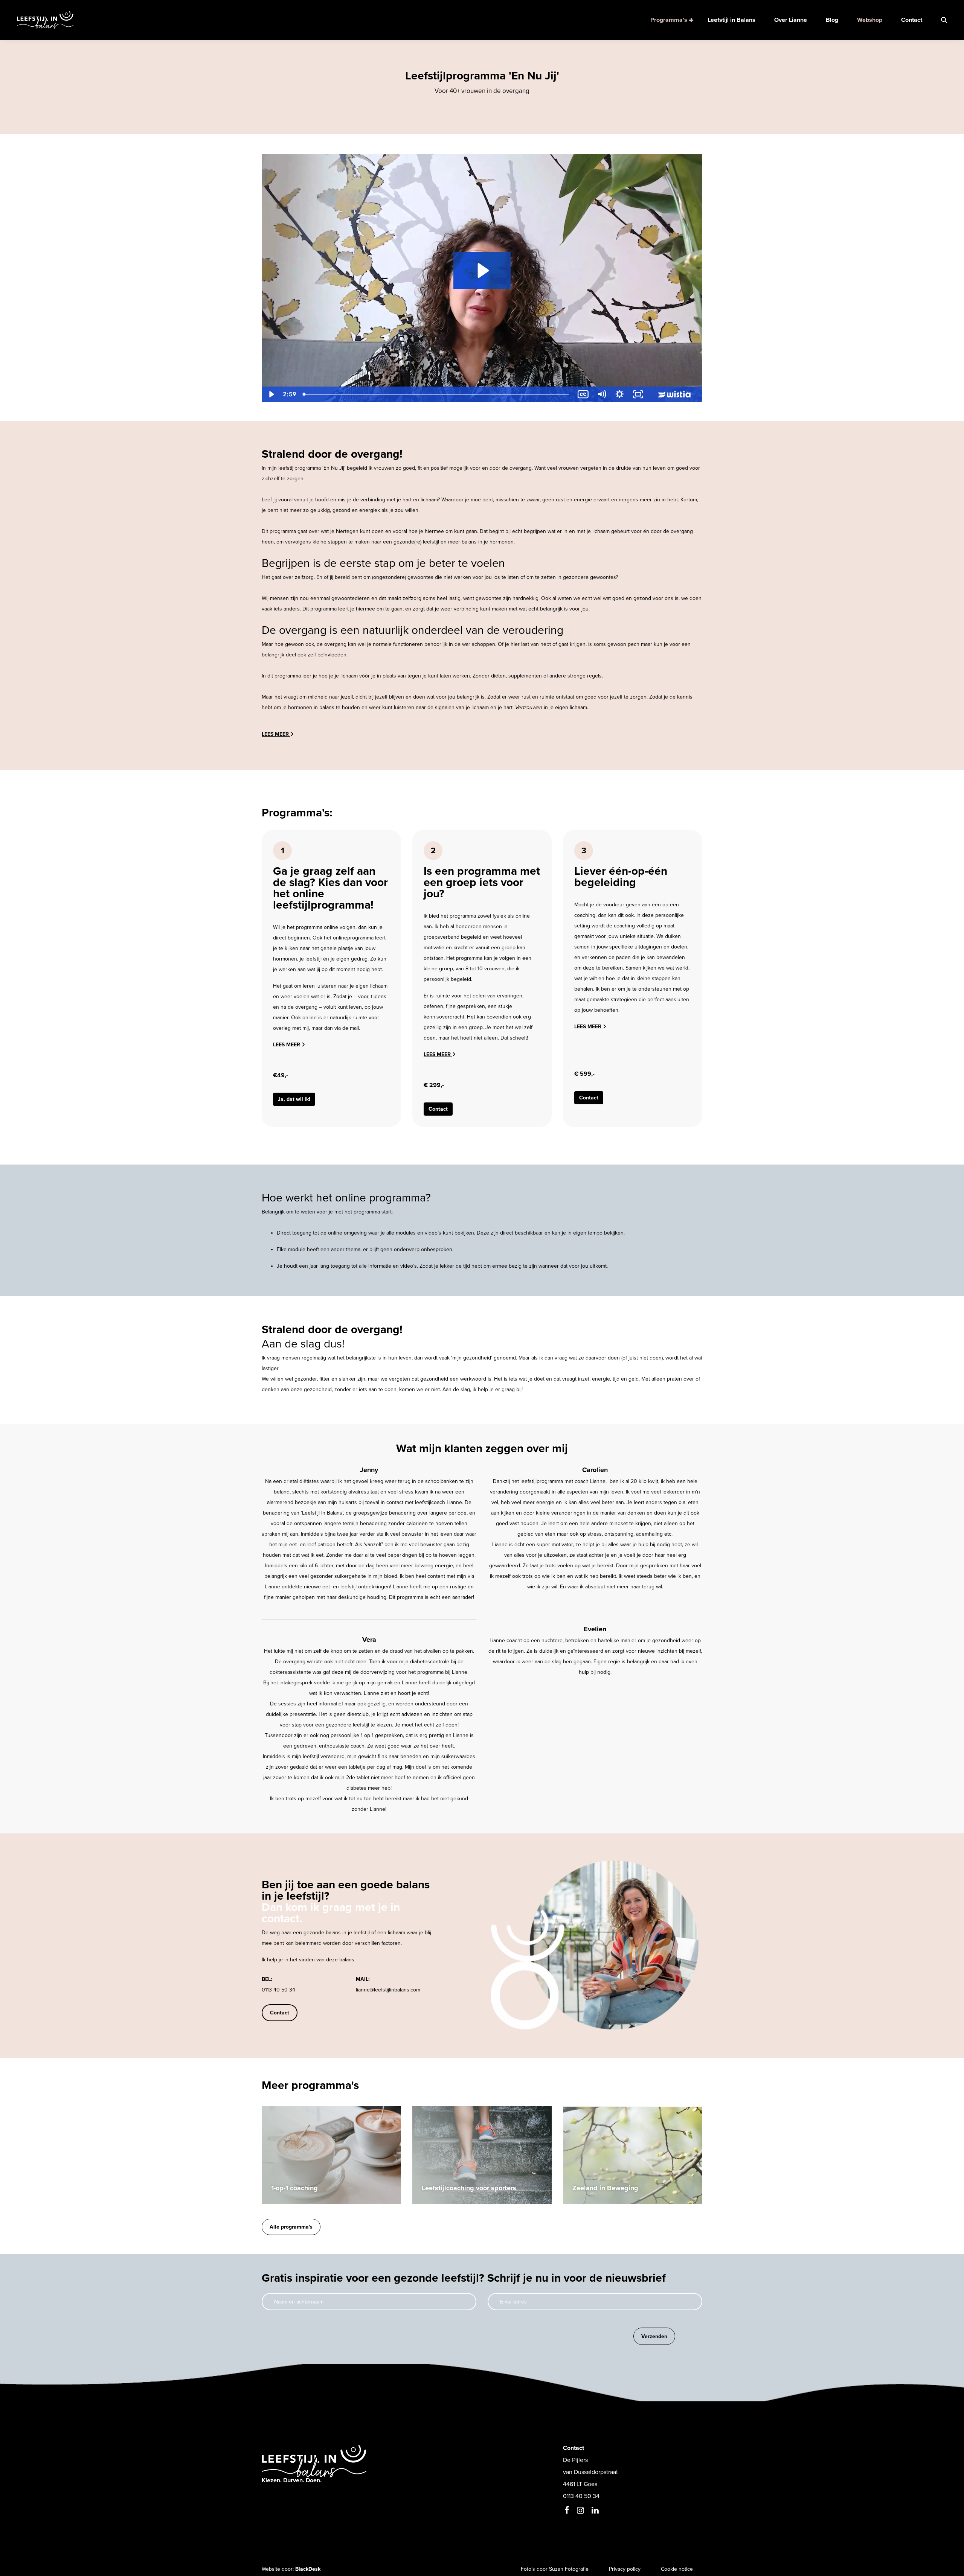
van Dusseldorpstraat (590, 2472)
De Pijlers (575, 2460)
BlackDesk (308, 2569)
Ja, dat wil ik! (294, 1099)
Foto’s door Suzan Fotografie (555, 2569)
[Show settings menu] (620, 394)
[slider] (436, 394)
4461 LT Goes (580, 2484)
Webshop (870, 20)
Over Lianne (791, 20)
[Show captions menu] (583, 394)
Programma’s (670, 20)
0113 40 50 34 (278, 1990)
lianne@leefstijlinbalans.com (388, 1990)
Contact (912, 20)
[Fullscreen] (638, 394)
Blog (832, 20)
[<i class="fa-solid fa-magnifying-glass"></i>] (939, 20)
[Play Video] (271, 394)
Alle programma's (291, 2227)
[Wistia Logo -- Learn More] (675, 394)
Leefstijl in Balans (731, 20)
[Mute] (602, 394)
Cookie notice (677, 2569)
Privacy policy (625, 2569)
